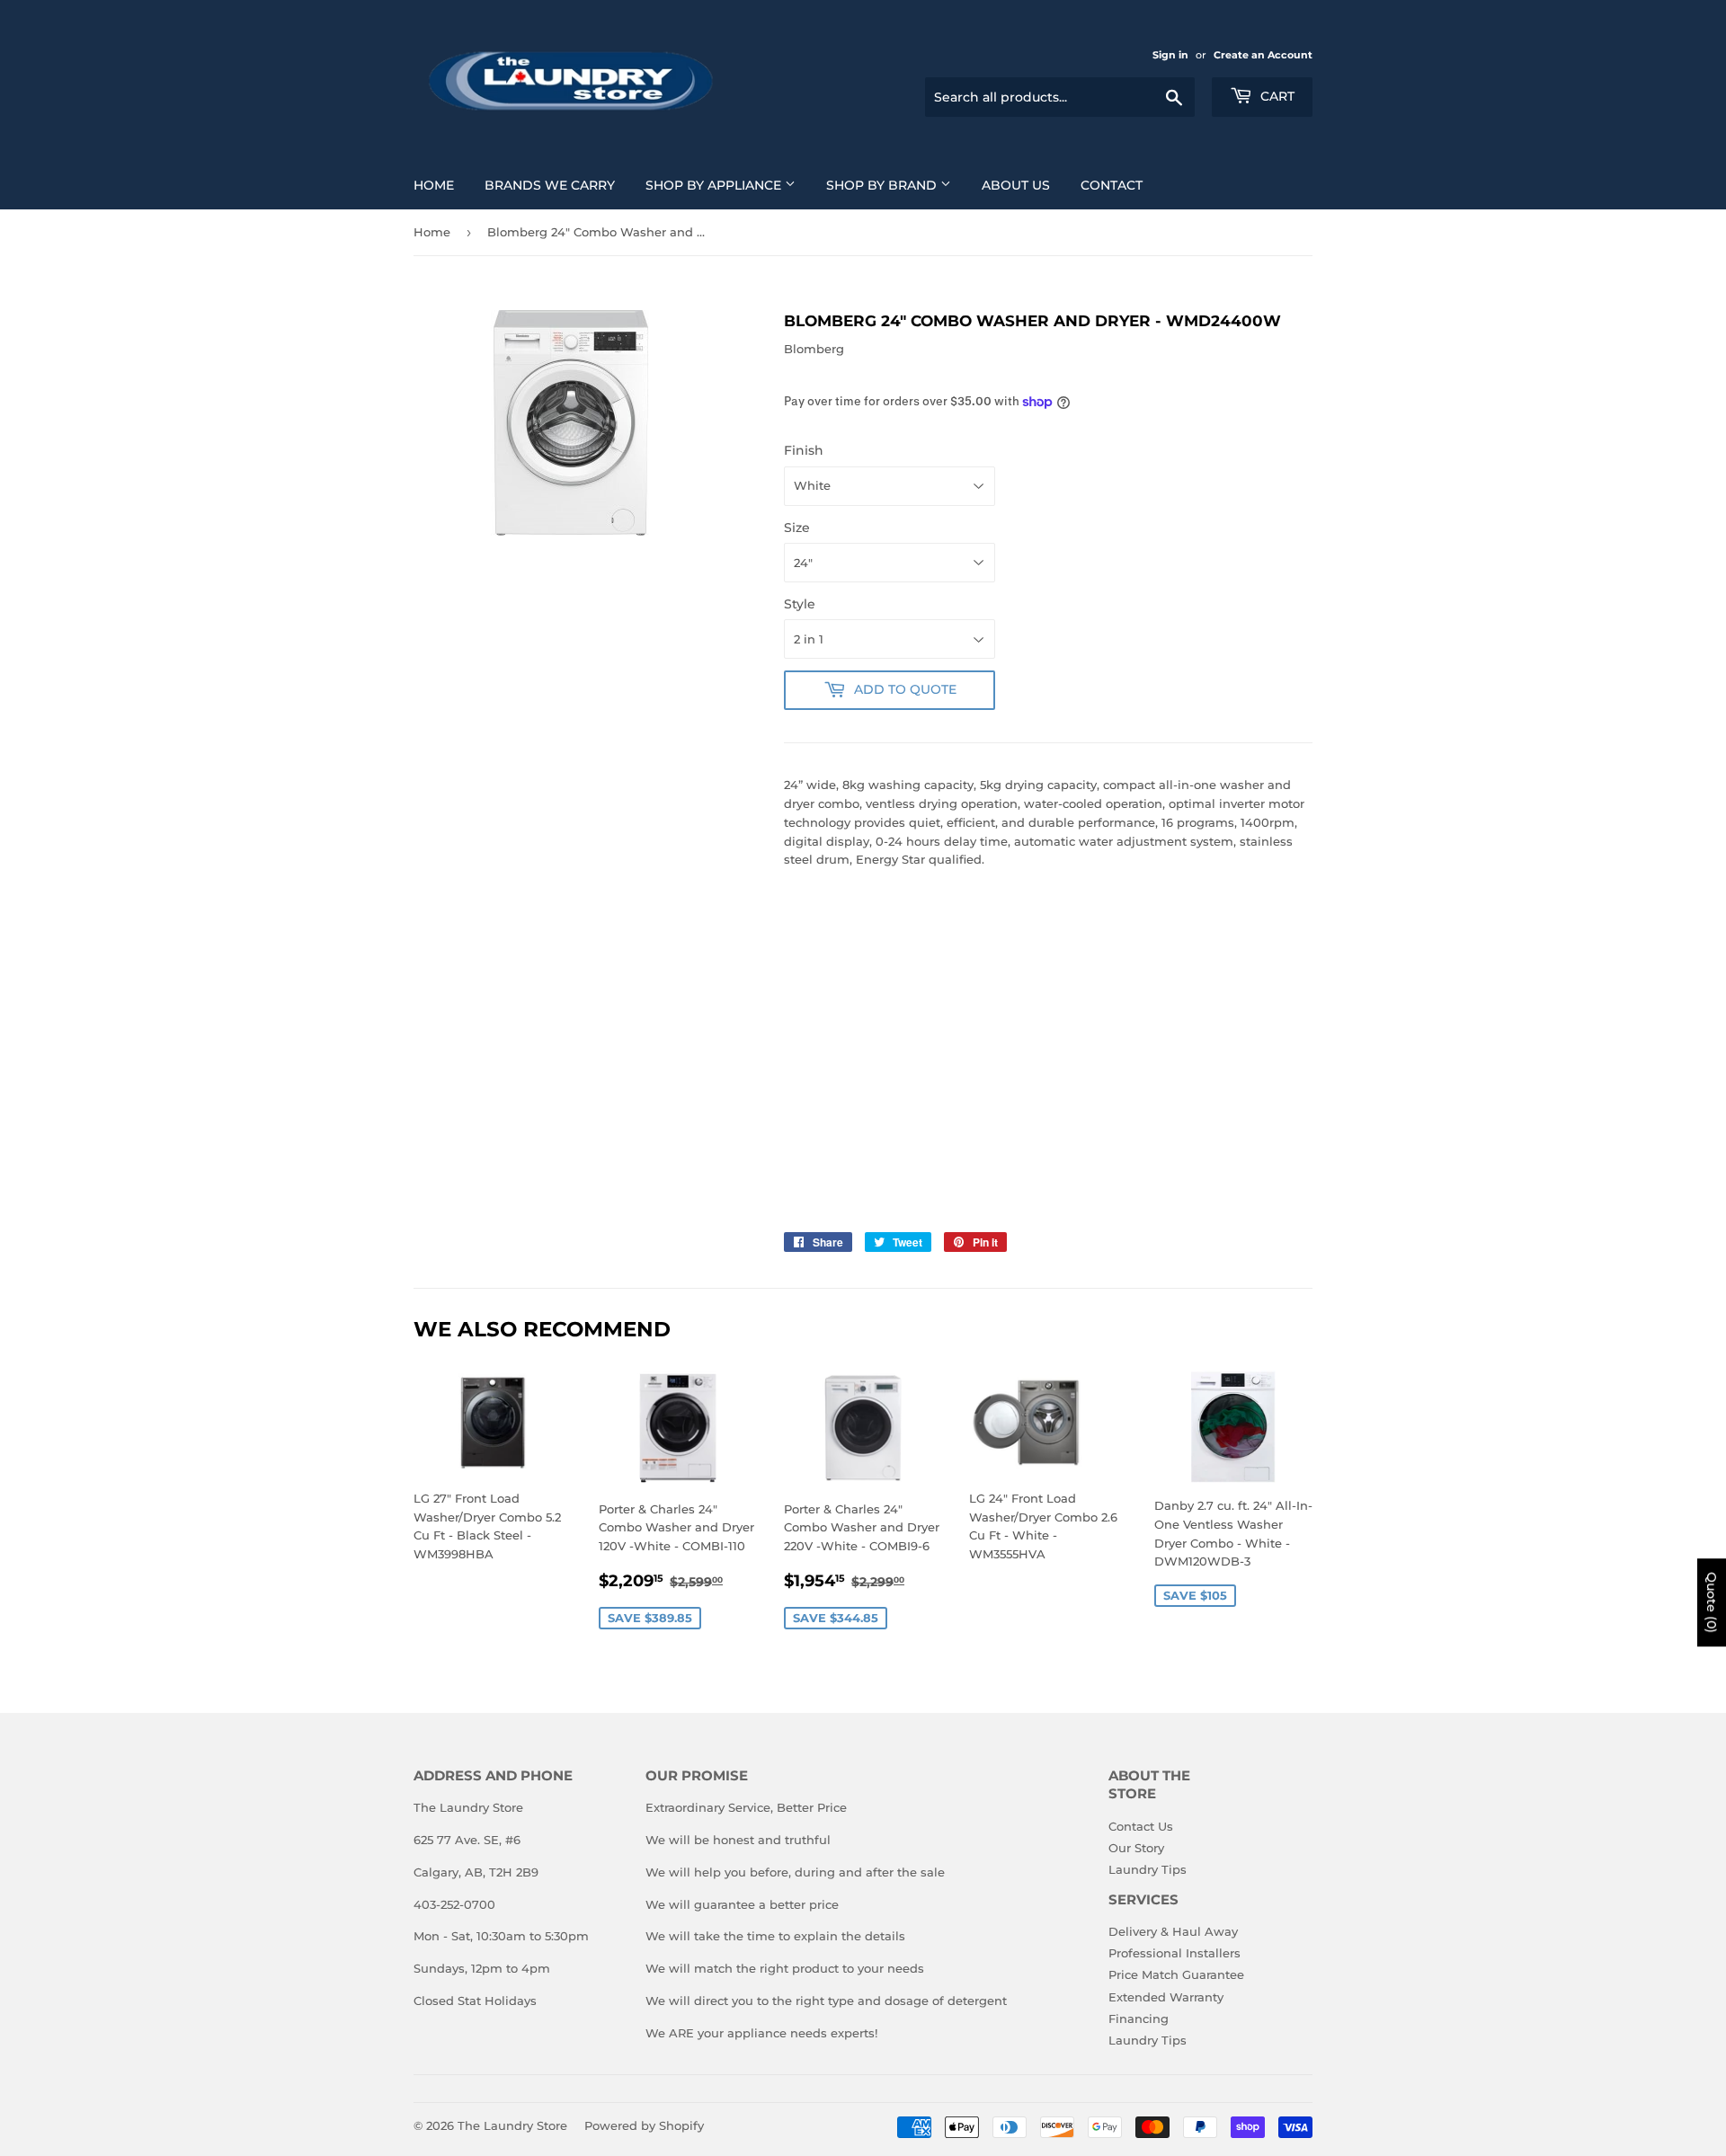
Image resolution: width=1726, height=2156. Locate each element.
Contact (1112, 185)
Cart (1276, 96)
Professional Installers (1174, 1953)
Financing (1139, 2018)
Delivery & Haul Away (1173, 1931)
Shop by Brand (883, 185)
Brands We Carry (550, 185)
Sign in (1170, 55)
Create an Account (1263, 55)
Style (800, 604)
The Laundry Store (512, 2125)
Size (797, 528)
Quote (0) (1712, 1602)
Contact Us (1141, 1826)
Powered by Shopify (644, 2125)
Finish (804, 450)
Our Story (1136, 1848)
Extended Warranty (1166, 1997)
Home (434, 185)
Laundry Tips (1148, 1869)
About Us (1016, 185)
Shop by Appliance (715, 185)
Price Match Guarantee (1176, 1974)
